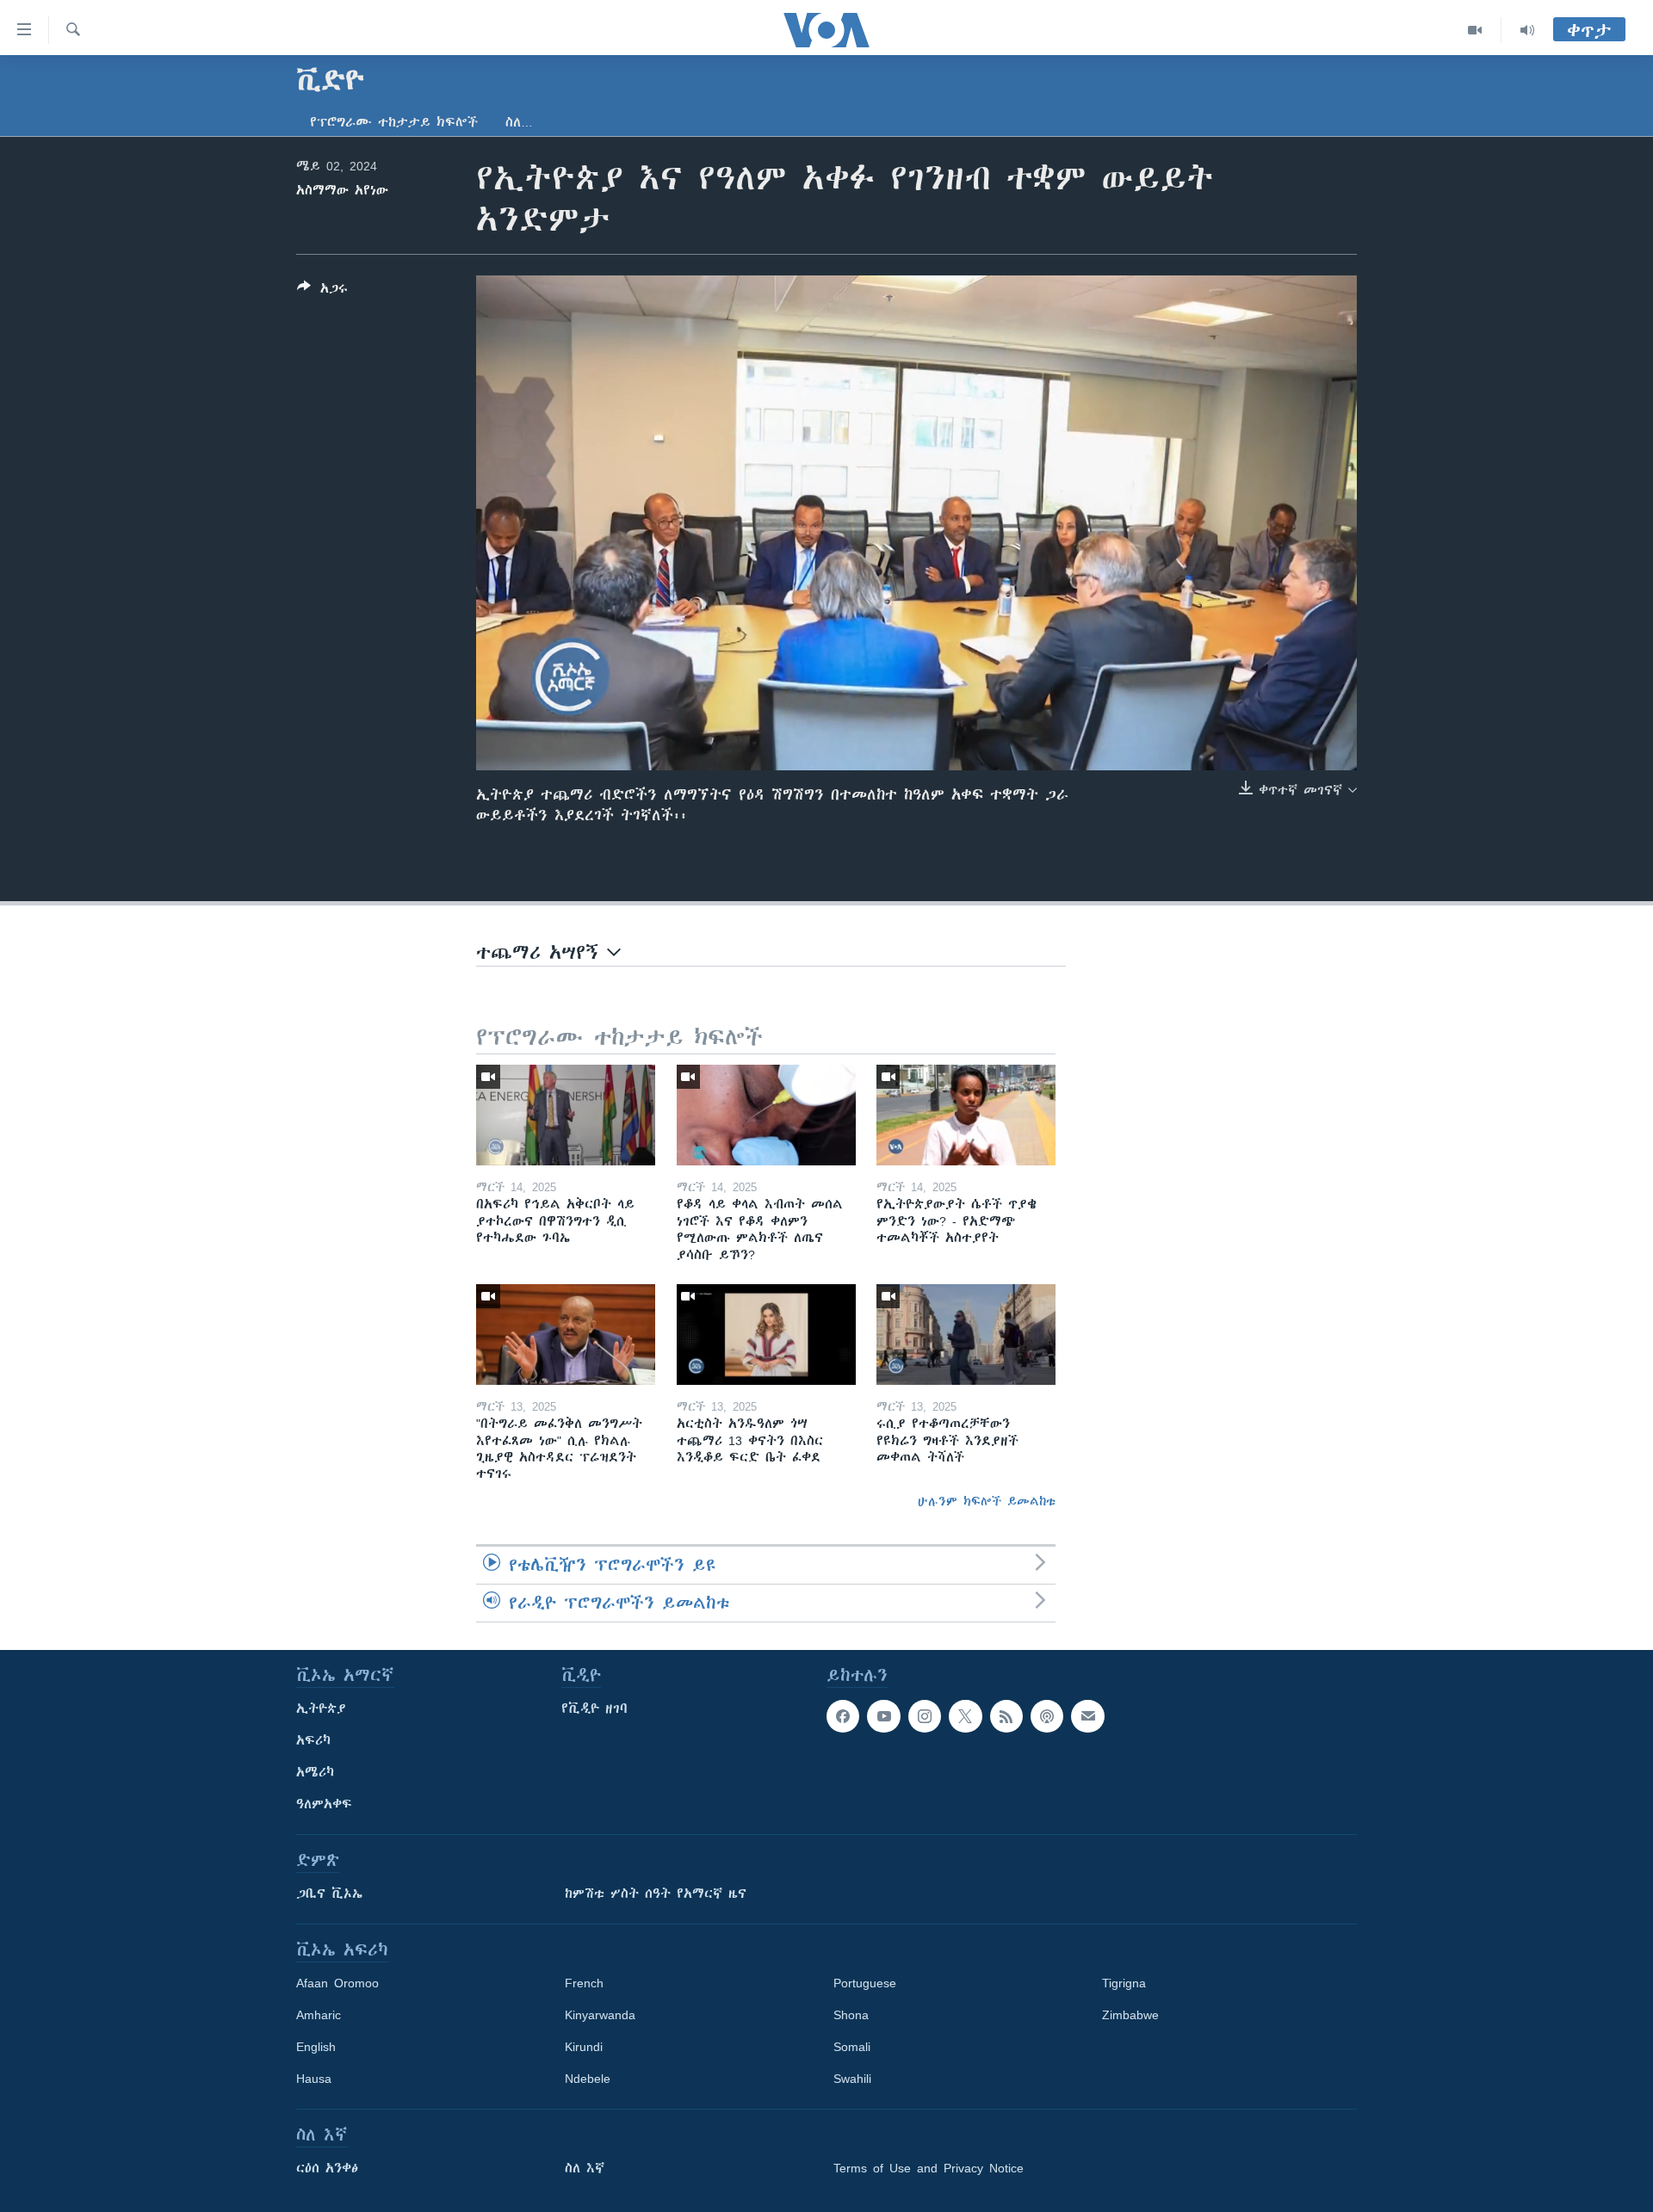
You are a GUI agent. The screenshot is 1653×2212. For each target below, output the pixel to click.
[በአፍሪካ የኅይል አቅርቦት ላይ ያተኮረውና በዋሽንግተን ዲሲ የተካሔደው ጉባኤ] (566, 1115)
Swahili (852, 2079)
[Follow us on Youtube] (883, 1716)
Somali (852, 2047)
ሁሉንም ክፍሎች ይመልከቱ (987, 1501)
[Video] (1475, 30)
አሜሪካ (315, 1772)
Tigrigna (1124, 1983)
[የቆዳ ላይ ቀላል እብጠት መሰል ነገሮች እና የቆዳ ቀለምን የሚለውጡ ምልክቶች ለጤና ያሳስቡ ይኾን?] (766, 1115)
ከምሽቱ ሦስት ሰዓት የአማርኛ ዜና (656, 1894)
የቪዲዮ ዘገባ (594, 1708)
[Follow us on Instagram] (925, 1716)
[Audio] (1527, 30)
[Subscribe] (1087, 1716)
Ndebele (588, 2079)
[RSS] (1006, 1716)
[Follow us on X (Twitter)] (965, 1716)
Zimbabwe (1130, 2015)
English (316, 2047)
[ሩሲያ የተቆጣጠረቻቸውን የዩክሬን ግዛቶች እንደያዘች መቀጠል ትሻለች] (966, 1335)
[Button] (322, 291)
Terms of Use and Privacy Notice (929, 2168)
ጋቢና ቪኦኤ (329, 1894)
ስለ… (519, 122)
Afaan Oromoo (337, 1983)
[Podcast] (1047, 1716)
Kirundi (584, 2047)
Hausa (314, 2079)
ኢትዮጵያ (321, 1708)
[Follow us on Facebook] (843, 1716)
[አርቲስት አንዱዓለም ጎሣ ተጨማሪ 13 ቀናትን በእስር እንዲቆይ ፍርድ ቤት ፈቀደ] (766, 1335)
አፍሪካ (313, 1740)
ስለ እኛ (585, 2168)
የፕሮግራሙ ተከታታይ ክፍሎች (394, 122)
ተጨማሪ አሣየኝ (542, 952)
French (584, 1983)
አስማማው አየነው (342, 190)
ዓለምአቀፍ (324, 1804)
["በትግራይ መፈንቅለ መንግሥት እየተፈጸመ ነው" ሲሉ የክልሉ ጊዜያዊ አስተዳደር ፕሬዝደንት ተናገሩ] (566, 1335)
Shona (851, 2015)
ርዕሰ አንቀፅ (327, 2168)
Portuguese (865, 1983)
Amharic (319, 2015)
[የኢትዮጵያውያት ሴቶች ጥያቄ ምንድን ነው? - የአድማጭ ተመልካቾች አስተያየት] (966, 1115)
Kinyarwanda (600, 2015)
